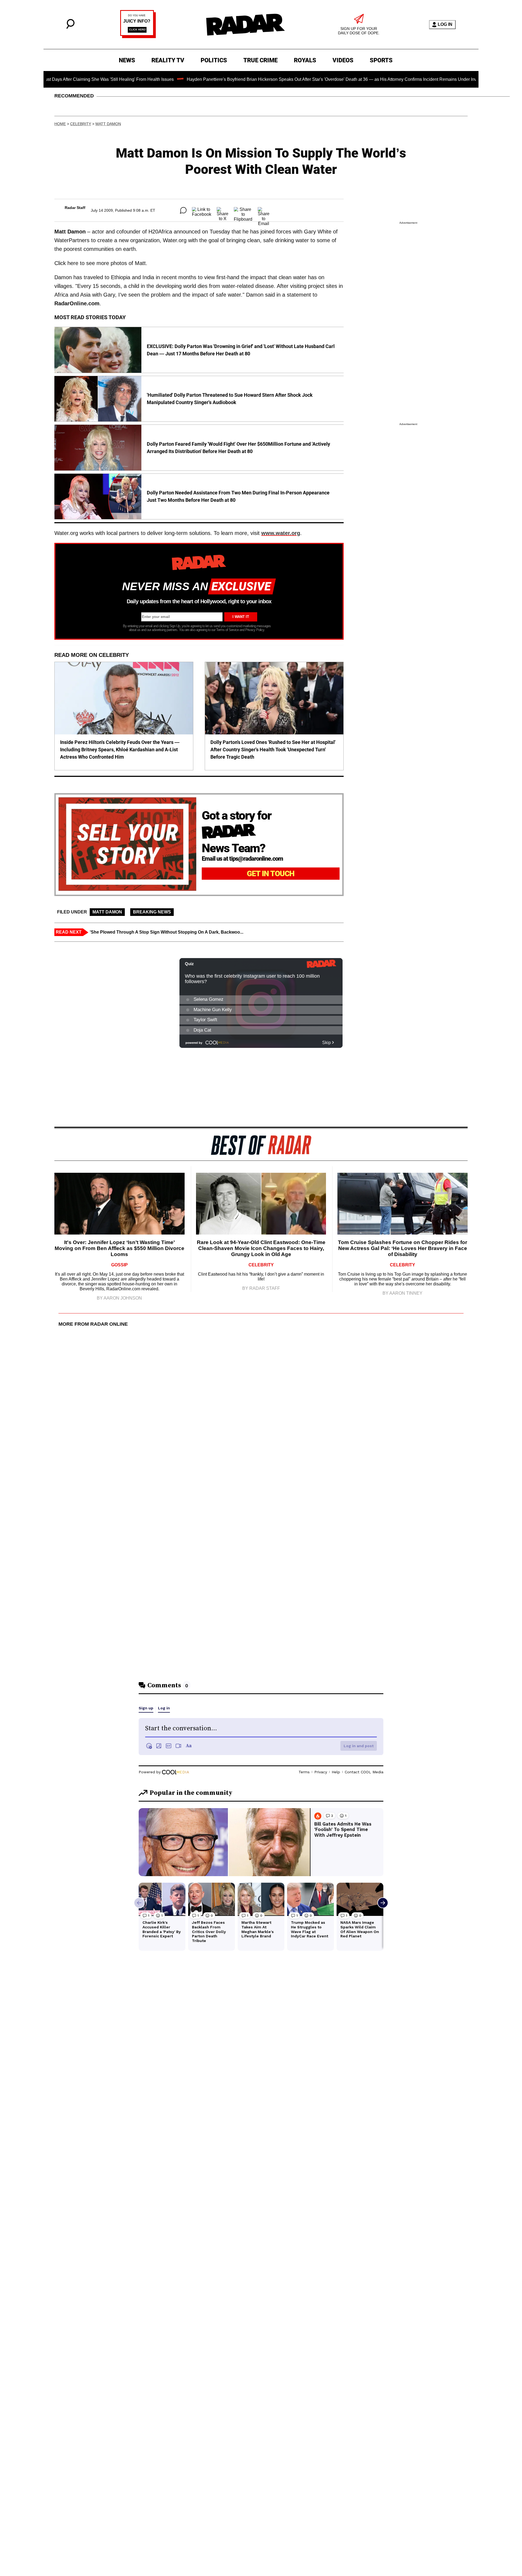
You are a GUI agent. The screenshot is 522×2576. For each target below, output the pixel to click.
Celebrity (81, 124)
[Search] (70, 27)
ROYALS (305, 60)
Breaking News (152, 912)
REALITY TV (168, 60)
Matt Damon (108, 124)
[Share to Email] (264, 210)
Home (60, 124)
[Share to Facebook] (202, 210)
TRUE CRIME (260, 60)
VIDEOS (343, 60)
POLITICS (214, 60)
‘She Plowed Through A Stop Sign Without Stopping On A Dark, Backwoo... (167, 932)
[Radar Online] (245, 24)
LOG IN (445, 24)
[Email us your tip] (138, 37)
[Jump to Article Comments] (183, 210)
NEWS (127, 60)
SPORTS (381, 60)
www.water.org (281, 533)
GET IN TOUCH (271, 874)
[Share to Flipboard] (243, 210)
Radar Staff (75, 208)
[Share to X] (223, 210)
